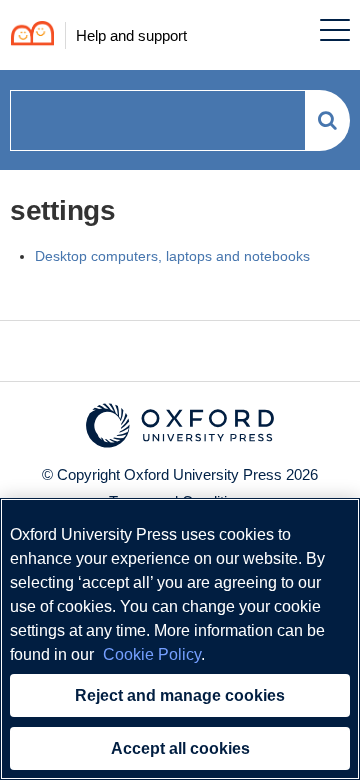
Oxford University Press (203, 474)
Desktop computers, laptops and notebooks (172, 256)
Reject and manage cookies (180, 695)
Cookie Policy (152, 654)
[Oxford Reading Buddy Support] (27, 35)
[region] (180, 639)
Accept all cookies (180, 748)
